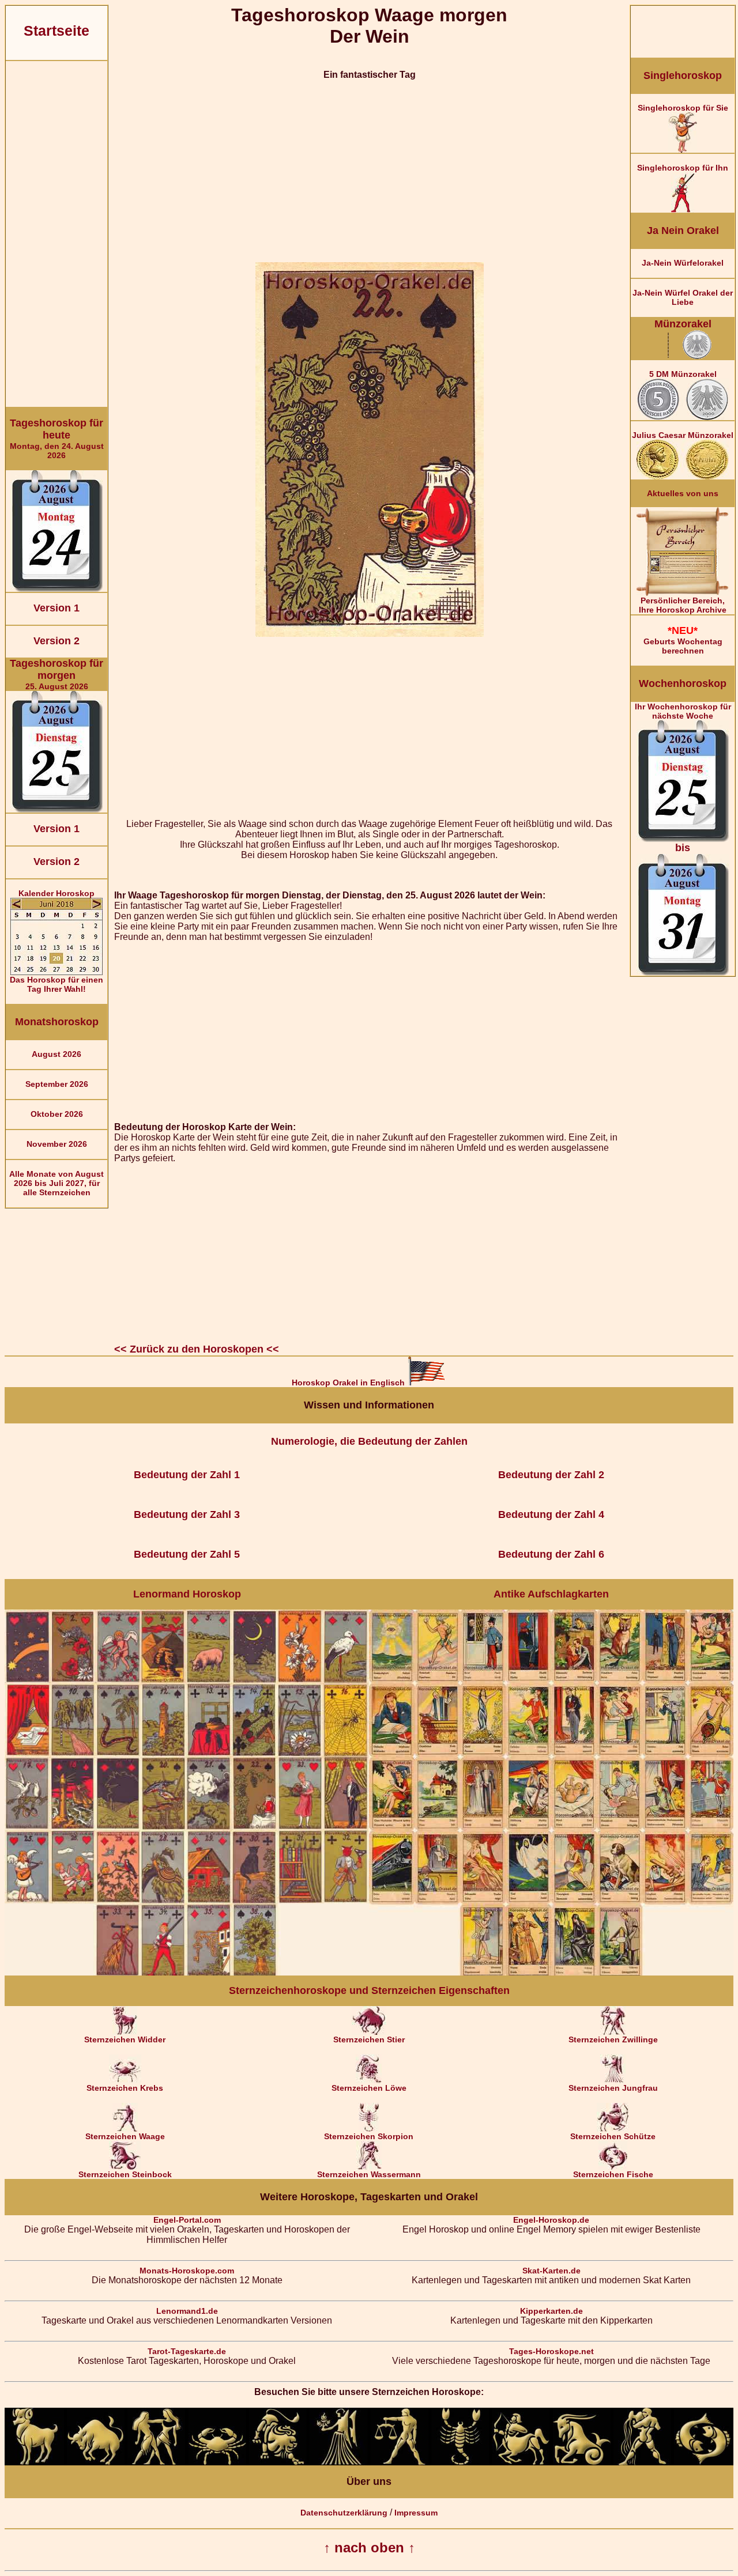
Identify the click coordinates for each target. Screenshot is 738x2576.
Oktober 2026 (57, 1114)
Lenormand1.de (187, 2311)
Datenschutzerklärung (344, 2513)
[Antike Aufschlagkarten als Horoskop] (551, 1973)
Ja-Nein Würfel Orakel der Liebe (683, 297)
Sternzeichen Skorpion (369, 2136)
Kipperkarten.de (551, 2311)
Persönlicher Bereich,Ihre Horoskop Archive (683, 605)
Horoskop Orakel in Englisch (349, 1383)
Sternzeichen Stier (369, 2039)
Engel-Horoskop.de (551, 2220)
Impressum (416, 2513)
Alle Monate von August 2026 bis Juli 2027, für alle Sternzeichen (57, 1183)
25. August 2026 (57, 674)
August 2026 (57, 1054)
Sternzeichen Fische (613, 2174)
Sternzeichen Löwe (369, 2088)
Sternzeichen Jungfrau (613, 2088)
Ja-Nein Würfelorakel (683, 263)
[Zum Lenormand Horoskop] (187, 1973)
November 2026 (57, 1144)
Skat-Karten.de (551, 2271)
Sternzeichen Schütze (613, 2136)
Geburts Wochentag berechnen (683, 640)
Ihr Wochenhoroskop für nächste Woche (683, 778)
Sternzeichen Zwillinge (613, 2039)
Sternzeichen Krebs (125, 2088)
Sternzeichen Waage (125, 2136)
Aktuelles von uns (683, 493)
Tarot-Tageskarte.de (187, 2351)
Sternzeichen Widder (125, 2039)
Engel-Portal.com (187, 2220)
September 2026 (57, 1084)
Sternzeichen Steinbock (125, 2174)
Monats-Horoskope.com (187, 2271)
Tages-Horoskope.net (551, 2351)
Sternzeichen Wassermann (369, 2174)
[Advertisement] (57, 234)
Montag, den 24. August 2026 (57, 439)
